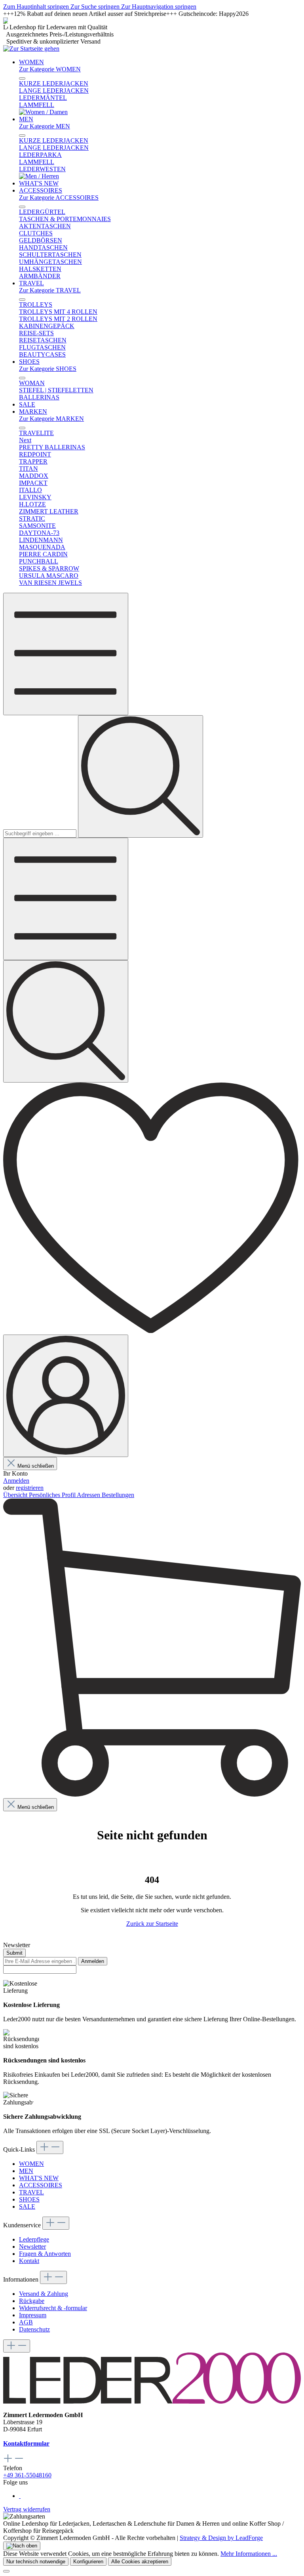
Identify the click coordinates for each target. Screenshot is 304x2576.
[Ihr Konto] (66, 1396)
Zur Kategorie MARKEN (51, 419)
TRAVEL (31, 2192)
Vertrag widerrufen (27, 2509)
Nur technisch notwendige (36, 2562)
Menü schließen (36, 1466)
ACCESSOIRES (41, 2185)
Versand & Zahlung (44, 2294)
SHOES (29, 2199)
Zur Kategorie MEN (45, 126)
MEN (26, 2171)
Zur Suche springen (96, 7)
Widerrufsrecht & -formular (53, 2308)
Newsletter (32, 2247)
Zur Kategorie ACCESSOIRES (59, 198)
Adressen (89, 1495)
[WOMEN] (43, 112)
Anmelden (16, 1481)
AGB (26, 2322)
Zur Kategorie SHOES (48, 369)
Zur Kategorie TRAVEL (50, 290)
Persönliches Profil (53, 1495)
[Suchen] (141, 776)
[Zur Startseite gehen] (31, 49)
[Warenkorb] (152, 1794)
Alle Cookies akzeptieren (140, 2562)
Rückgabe (32, 2301)
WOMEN (31, 2164)
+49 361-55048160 (27, 2475)
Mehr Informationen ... (249, 2554)
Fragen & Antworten (45, 2254)
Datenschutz (34, 2329)
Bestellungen (118, 1495)
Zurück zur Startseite (152, 1924)
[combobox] (40, 834)
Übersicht (16, 1495)
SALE (27, 2206)
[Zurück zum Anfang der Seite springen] (22, 2546)
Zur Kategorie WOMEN (50, 69)
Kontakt (29, 2261)
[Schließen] (6, 2571)
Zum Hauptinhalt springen (37, 7)
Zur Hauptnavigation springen (159, 7)
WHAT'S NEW (39, 2178)
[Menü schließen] (22, 78)
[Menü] (66, 654)
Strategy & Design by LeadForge (221, 2538)
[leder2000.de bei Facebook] (20, 2496)
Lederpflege (34, 2239)
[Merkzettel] (152, 1331)
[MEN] (39, 176)
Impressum (33, 2315)
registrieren (30, 1488)
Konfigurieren (88, 2562)
